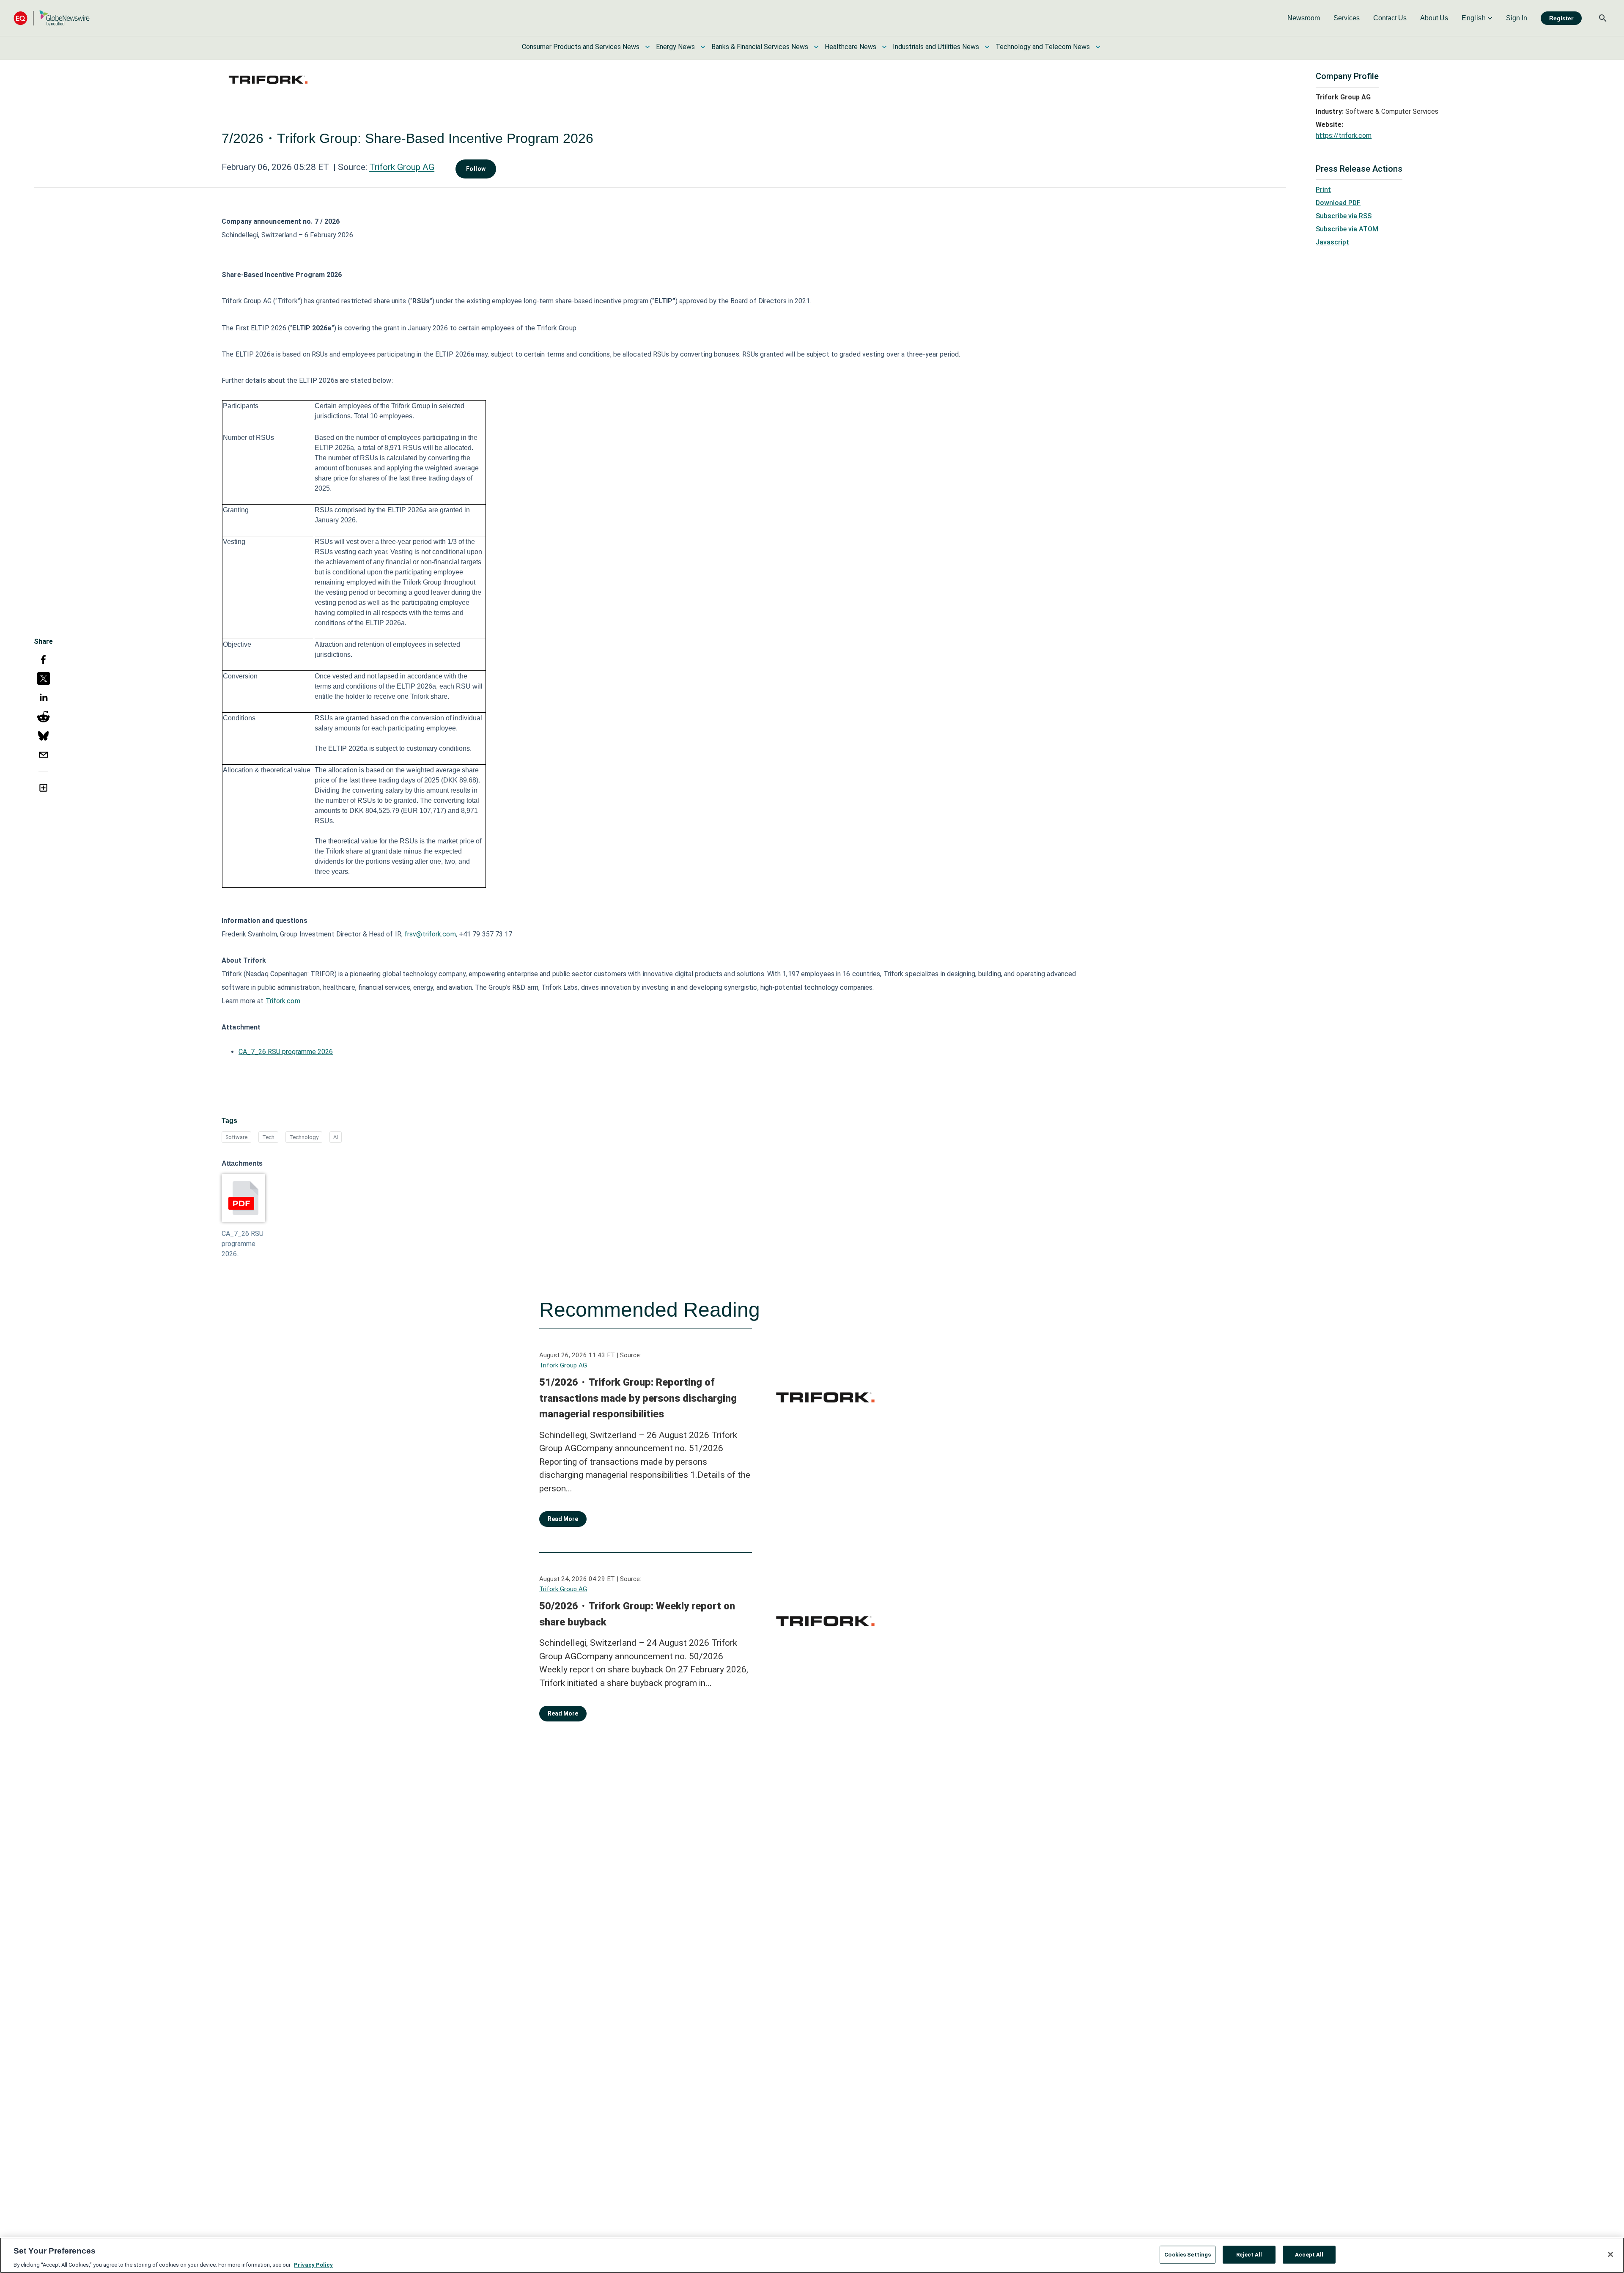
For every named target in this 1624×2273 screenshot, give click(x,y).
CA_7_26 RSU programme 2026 (286, 1052)
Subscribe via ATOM (1347, 229)
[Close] (1610, 2254)
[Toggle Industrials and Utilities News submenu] (987, 47)
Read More (563, 1519)
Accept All (1309, 2254)
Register (1561, 18)
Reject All (1249, 2254)
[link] (1304, 18)
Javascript (1332, 242)
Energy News (675, 47)
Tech (268, 1137)
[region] (812, 2255)
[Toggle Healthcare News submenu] (884, 47)
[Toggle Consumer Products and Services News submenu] (647, 47)
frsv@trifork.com (430, 934)
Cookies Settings (1188, 2254)
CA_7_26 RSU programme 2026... (243, 1244)
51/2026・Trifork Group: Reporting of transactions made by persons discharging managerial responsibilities (638, 1398)
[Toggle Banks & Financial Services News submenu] (816, 47)
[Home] (52, 18)
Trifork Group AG (402, 167)
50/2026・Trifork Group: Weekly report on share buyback (637, 1614)
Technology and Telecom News (1043, 47)
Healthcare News (850, 47)
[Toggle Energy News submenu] (703, 47)
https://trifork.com (1344, 136)
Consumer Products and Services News (581, 47)
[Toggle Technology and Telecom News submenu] (1098, 47)
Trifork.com (283, 1001)
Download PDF (1338, 203)
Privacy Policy (313, 2264)
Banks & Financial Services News (760, 47)
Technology (304, 1137)
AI (336, 1137)
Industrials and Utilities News (936, 47)
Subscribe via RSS (1344, 216)
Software (236, 1137)
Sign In (1517, 18)
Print (1323, 190)
